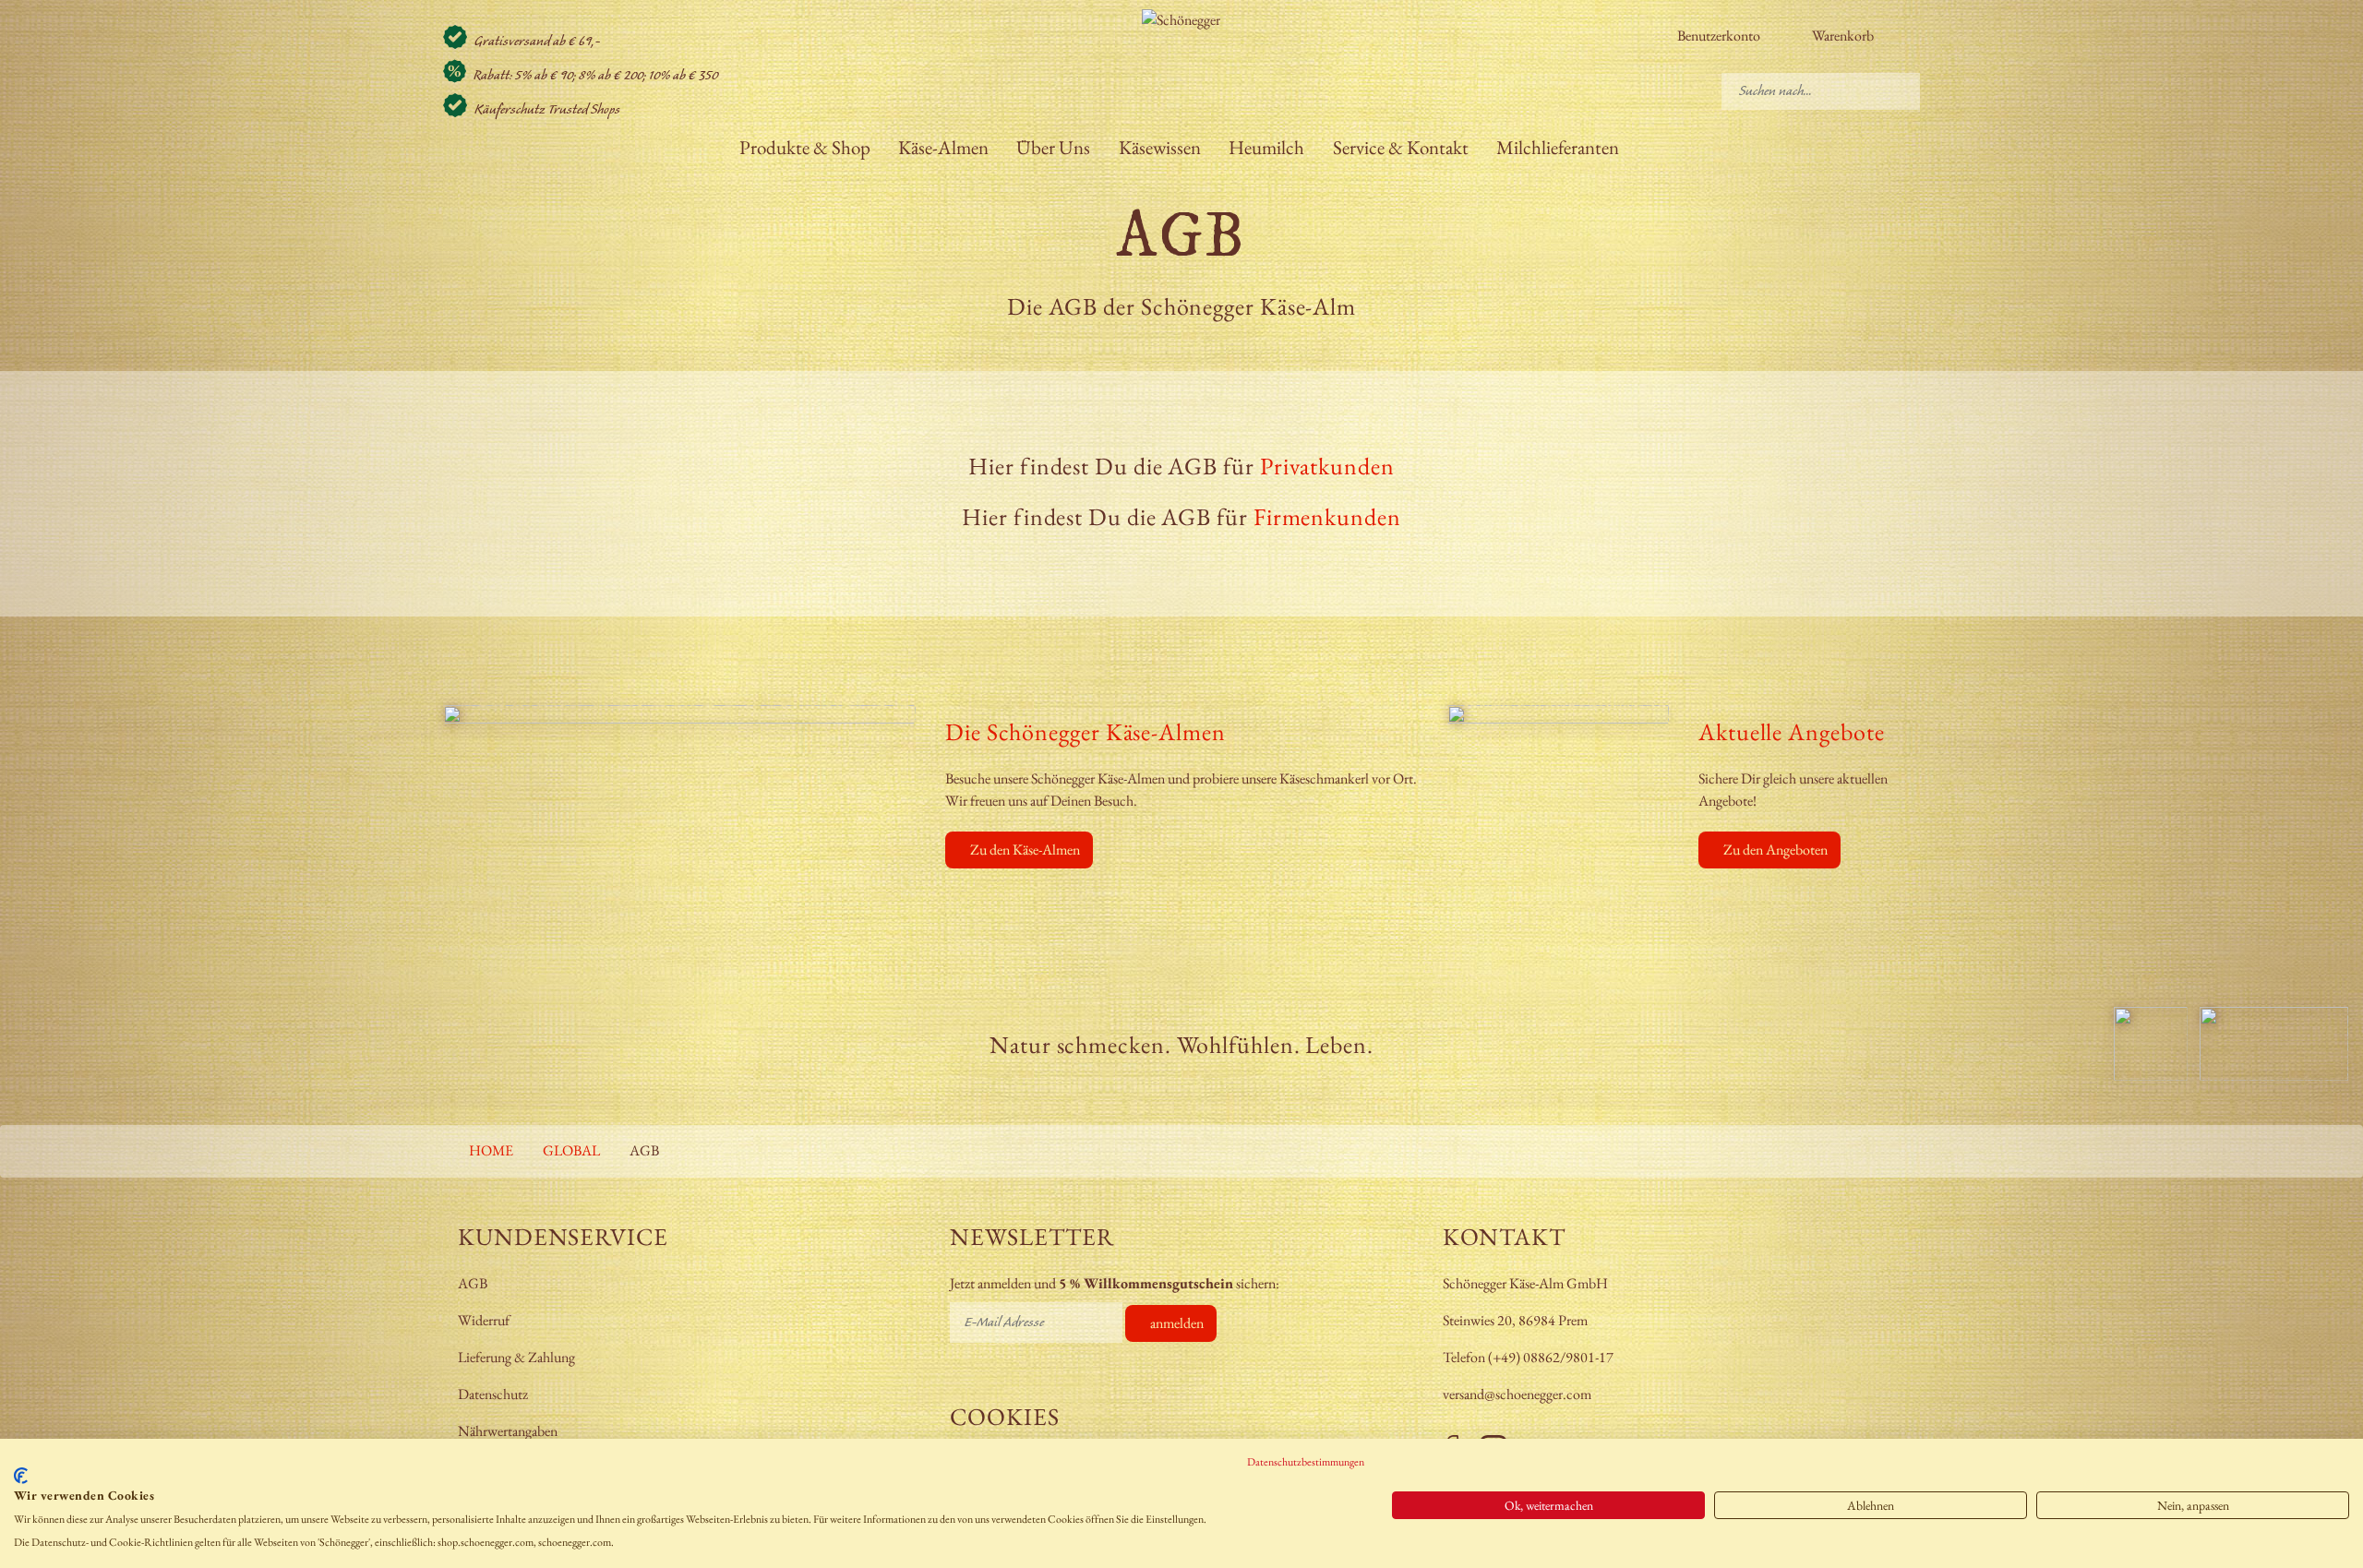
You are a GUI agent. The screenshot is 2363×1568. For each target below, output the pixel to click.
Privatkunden (1327, 466)
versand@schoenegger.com (1517, 1394)
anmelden (1177, 1323)
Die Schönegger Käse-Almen (1086, 732)
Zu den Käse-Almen (1025, 850)
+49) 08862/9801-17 (1553, 1357)
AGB (473, 1283)
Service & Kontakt (1401, 147)
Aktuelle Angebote (1791, 732)
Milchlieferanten (1558, 147)
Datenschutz (493, 1394)
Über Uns (1053, 147)
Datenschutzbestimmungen (1306, 1462)
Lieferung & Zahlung (518, 1357)
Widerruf (484, 1320)
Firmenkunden (1327, 517)
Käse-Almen (943, 147)
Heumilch (1266, 147)
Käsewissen (1160, 147)
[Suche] (1898, 91)
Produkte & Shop (805, 147)
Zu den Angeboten (1775, 850)
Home (491, 1150)
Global (571, 1150)
